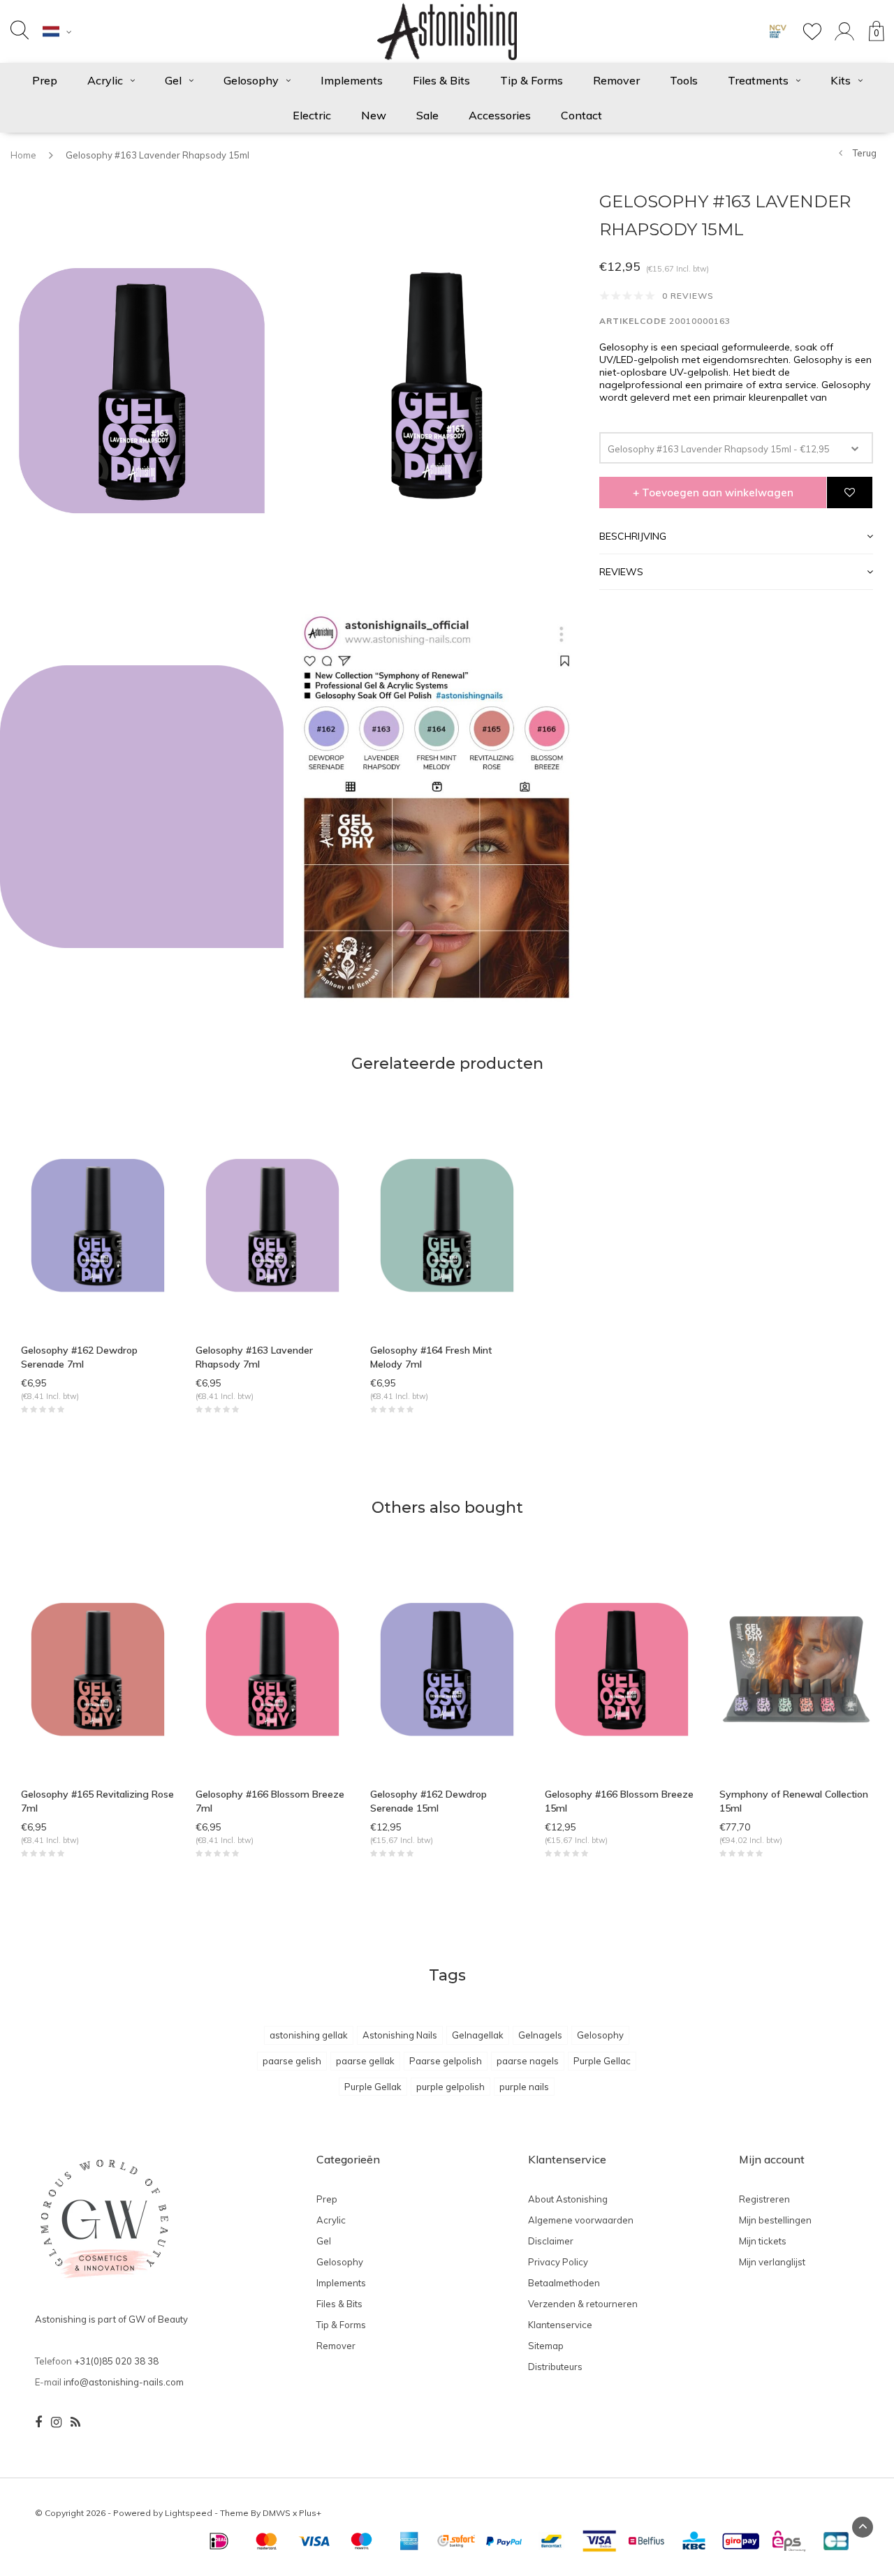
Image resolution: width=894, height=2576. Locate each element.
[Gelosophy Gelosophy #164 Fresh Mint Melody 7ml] (447, 1224)
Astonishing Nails (400, 2035)
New (374, 115)
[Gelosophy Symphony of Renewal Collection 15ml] (796, 1668)
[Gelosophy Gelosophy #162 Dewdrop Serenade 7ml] (98, 1224)
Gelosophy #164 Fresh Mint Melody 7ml (431, 1357)
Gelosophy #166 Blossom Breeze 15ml (619, 1801)
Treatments (758, 80)
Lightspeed (189, 2513)
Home (23, 155)
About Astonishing (568, 2199)
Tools (684, 80)
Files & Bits (441, 80)
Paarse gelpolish (446, 2061)
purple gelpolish (450, 2087)
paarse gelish (292, 2061)
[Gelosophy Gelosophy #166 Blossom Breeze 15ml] (622, 1668)
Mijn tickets (763, 2241)
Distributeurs (555, 2367)
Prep (45, 80)
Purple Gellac (602, 2061)
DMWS (277, 2513)
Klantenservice (560, 2325)
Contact (581, 115)
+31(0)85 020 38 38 (116, 2361)
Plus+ (310, 2513)
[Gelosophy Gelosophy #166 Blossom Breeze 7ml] (272, 1668)
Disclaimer (551, 2241)
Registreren (764, 2199)
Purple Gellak (373, 2087)
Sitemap (546, 2346)
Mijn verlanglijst (772, 2262)
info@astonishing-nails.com (124, 2382)
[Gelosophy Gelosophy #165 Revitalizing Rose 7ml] (98, 1668)
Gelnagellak (478, 2035)
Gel (173, 80)
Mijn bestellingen (775, 2220)
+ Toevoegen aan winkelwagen (713, 493)
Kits (841, 80)
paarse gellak (365, 2061)
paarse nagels (528, 2061)
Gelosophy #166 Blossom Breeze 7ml (270, 1801)
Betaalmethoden (564, 2283)
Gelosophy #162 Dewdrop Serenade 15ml (428, 1801)
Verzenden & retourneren (583, 2304)
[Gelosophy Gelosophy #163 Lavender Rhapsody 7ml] (272, 1224)
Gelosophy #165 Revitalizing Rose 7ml (97, 1801)
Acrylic (105, 80)
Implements (352, 80)
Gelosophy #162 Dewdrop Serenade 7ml (79, 1357)
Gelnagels (540, 2035)
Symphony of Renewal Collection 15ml (794, 1801)
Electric (312, 115)
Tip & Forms (532, 80)
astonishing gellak (309, 2035)
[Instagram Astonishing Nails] (56, 2422)
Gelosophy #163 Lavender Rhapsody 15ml (157, 155)
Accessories (500, 115)
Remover (616, 80)
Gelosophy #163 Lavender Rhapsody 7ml (254, 1357)
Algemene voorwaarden (581, 2220)
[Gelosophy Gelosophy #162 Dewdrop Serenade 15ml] (447, 1668)
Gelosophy (251, 80)
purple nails (524, 2087)
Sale (427, 115)
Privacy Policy (558, 2262)
